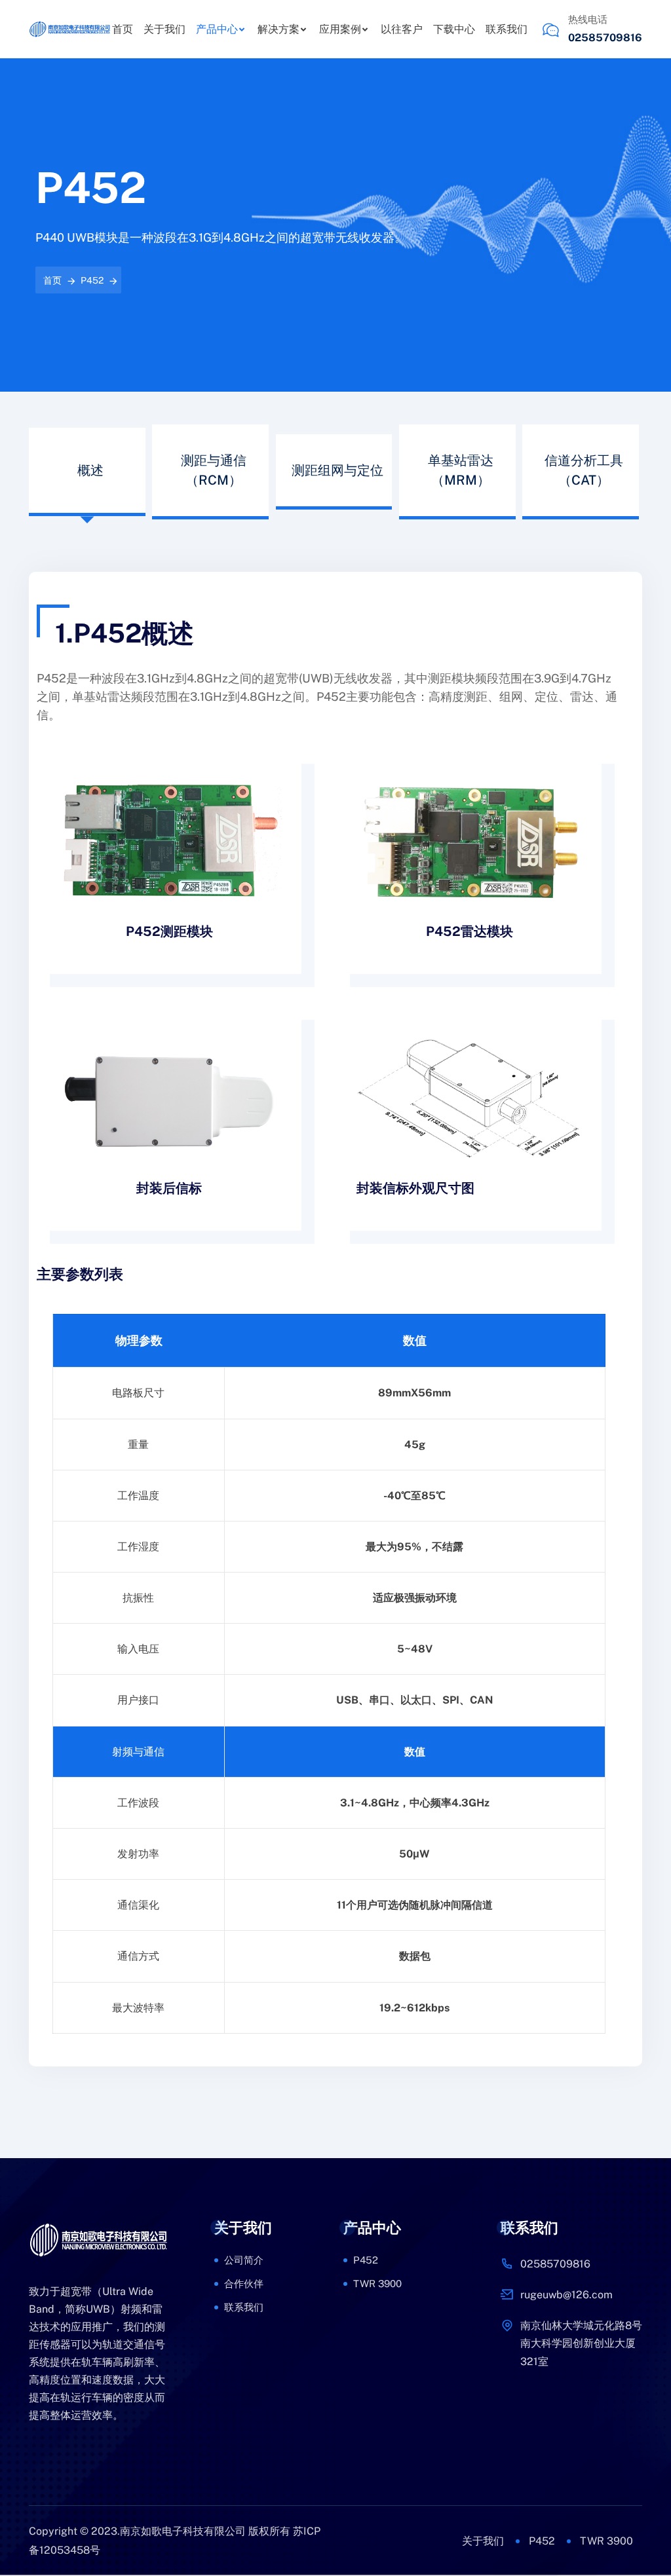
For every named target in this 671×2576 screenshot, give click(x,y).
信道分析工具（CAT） (584, 470)
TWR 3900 (377, 2284)
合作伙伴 (244, 2284)
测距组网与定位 (337, 470)
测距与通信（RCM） (214, 470)
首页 (123, 29)
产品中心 (217, 29)
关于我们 (164, 29)
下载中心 (454, 29)
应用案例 (340, 29)
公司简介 (244, 2260)
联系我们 (507, 29)
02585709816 (605, 38)
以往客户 (402, 29)
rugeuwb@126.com (566, 2295)
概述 (90, 470)
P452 (92, 280)
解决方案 (278, 29)
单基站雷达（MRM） (461, 470)
